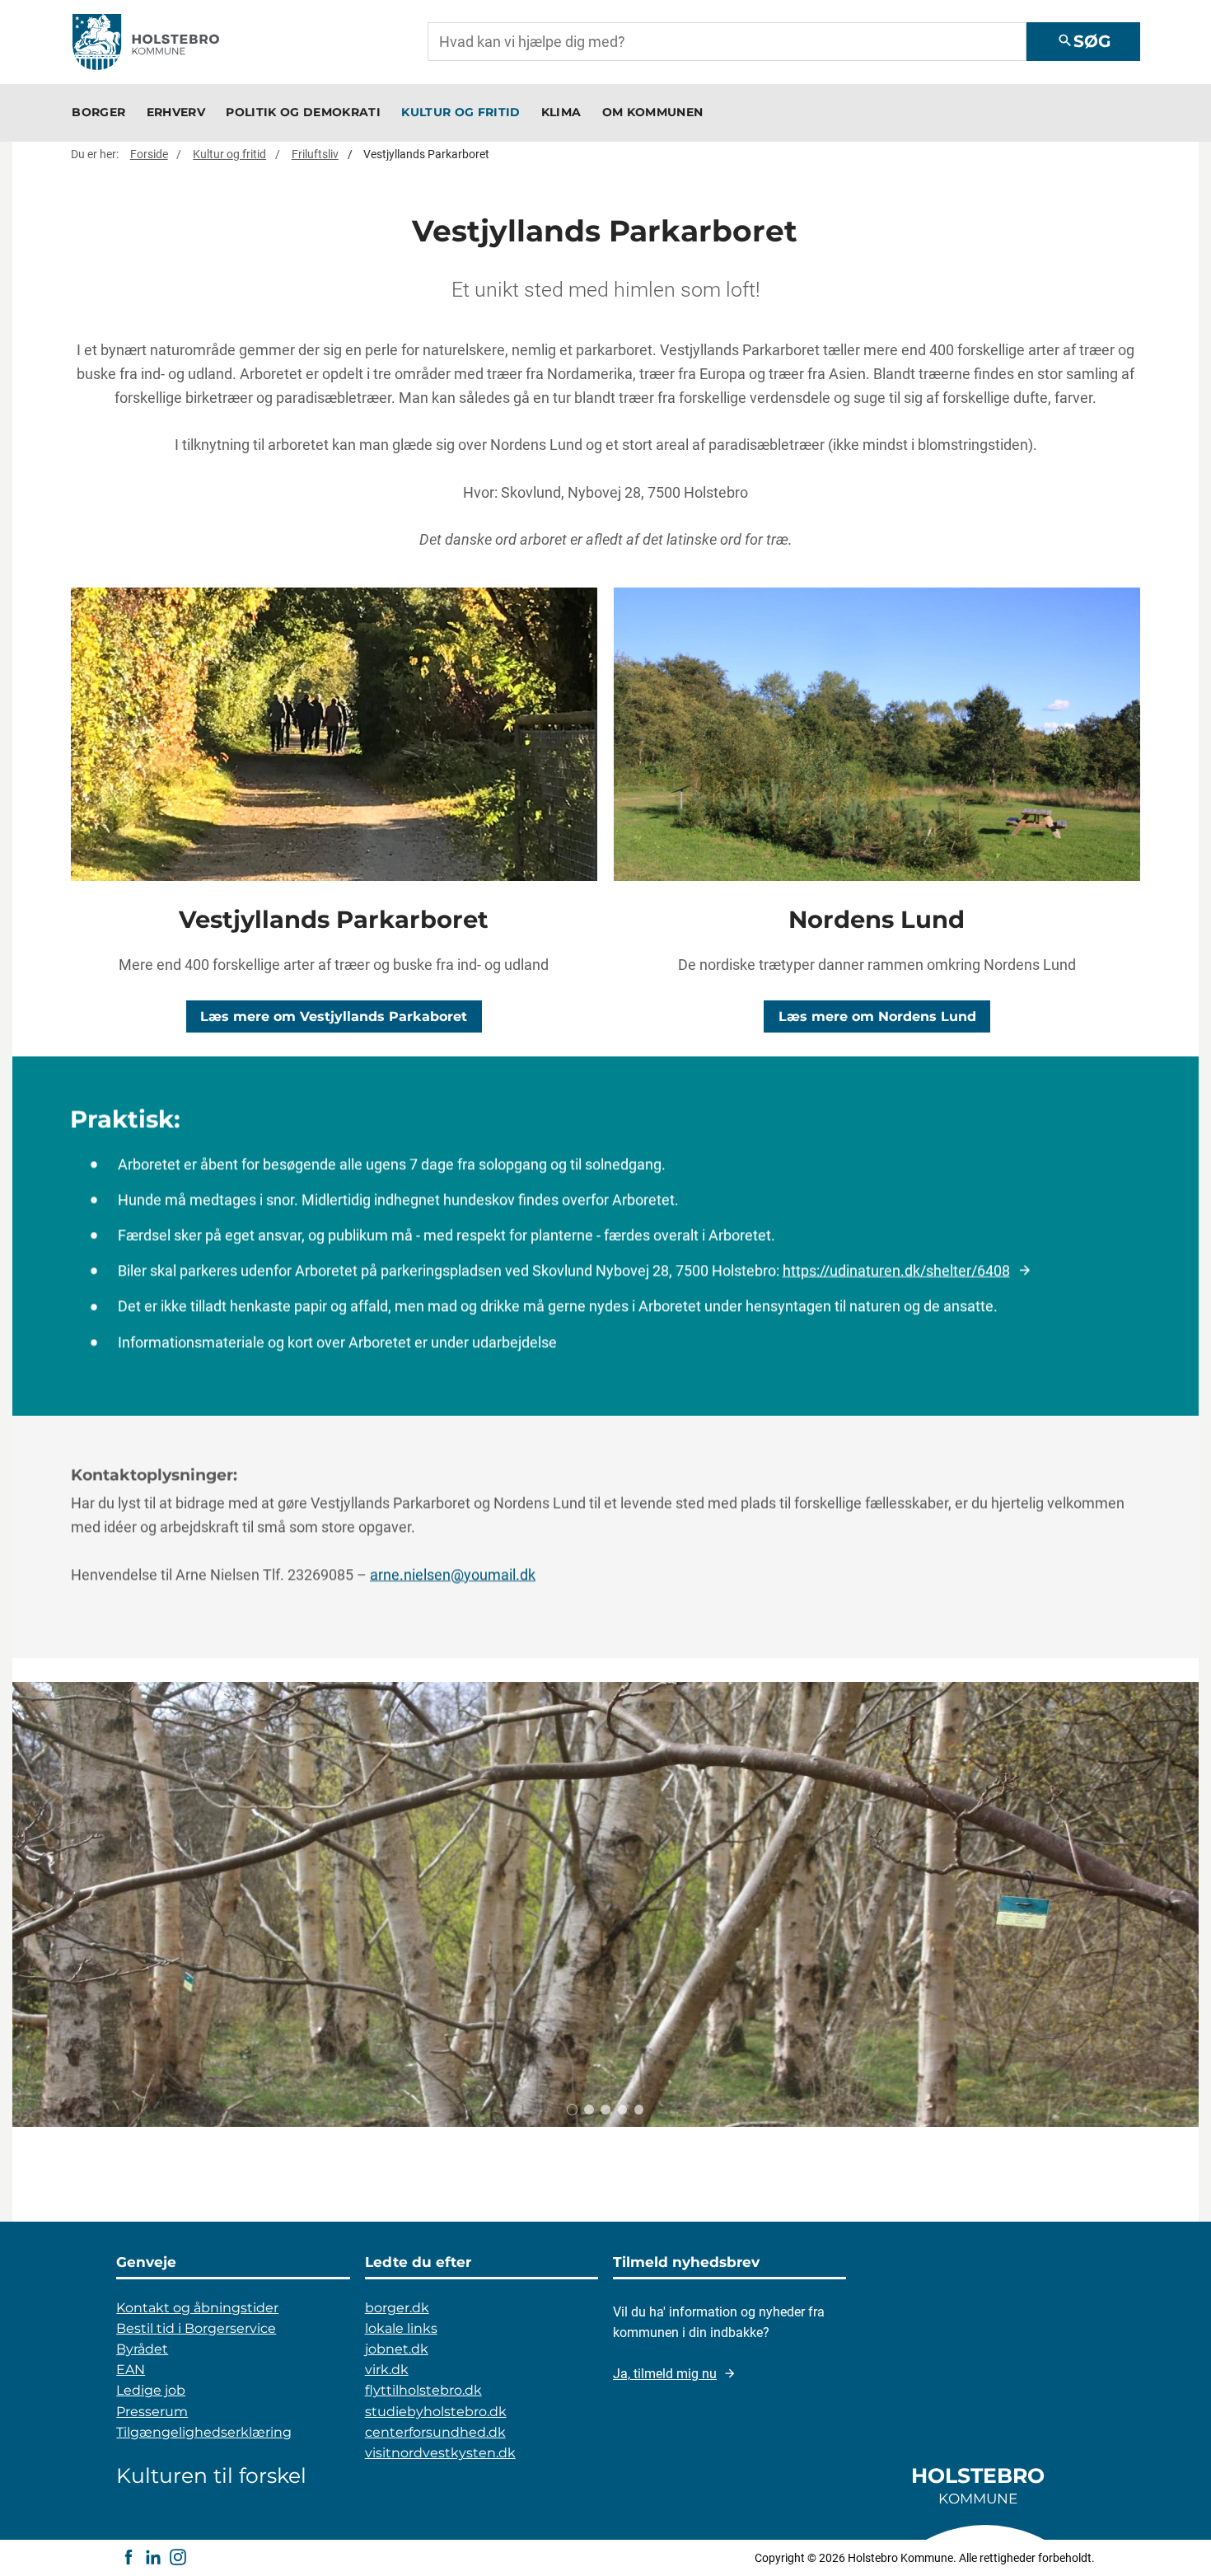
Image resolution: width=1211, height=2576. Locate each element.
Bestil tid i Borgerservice (196, 2328)
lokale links (401, 2328)
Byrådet (142, 2349)
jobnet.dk (397, 2349)
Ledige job (151, 2390)
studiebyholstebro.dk (436, 2412)
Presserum (152, 2412)
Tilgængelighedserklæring (204, 2432)
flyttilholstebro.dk (423, 2390)
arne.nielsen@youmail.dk (453, 1574)
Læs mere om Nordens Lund (877, 1016)
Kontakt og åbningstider (197, 2308)
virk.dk (387, 2370)
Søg (1084, 41)
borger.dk (397, 2308)
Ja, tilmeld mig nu (665, 2374)
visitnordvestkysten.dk (440, 2453)
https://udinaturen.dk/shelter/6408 (896, 1270)
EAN (131, 2370)
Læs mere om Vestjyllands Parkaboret (334, 1016)
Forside (149, 154)
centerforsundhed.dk (435, 2432)
